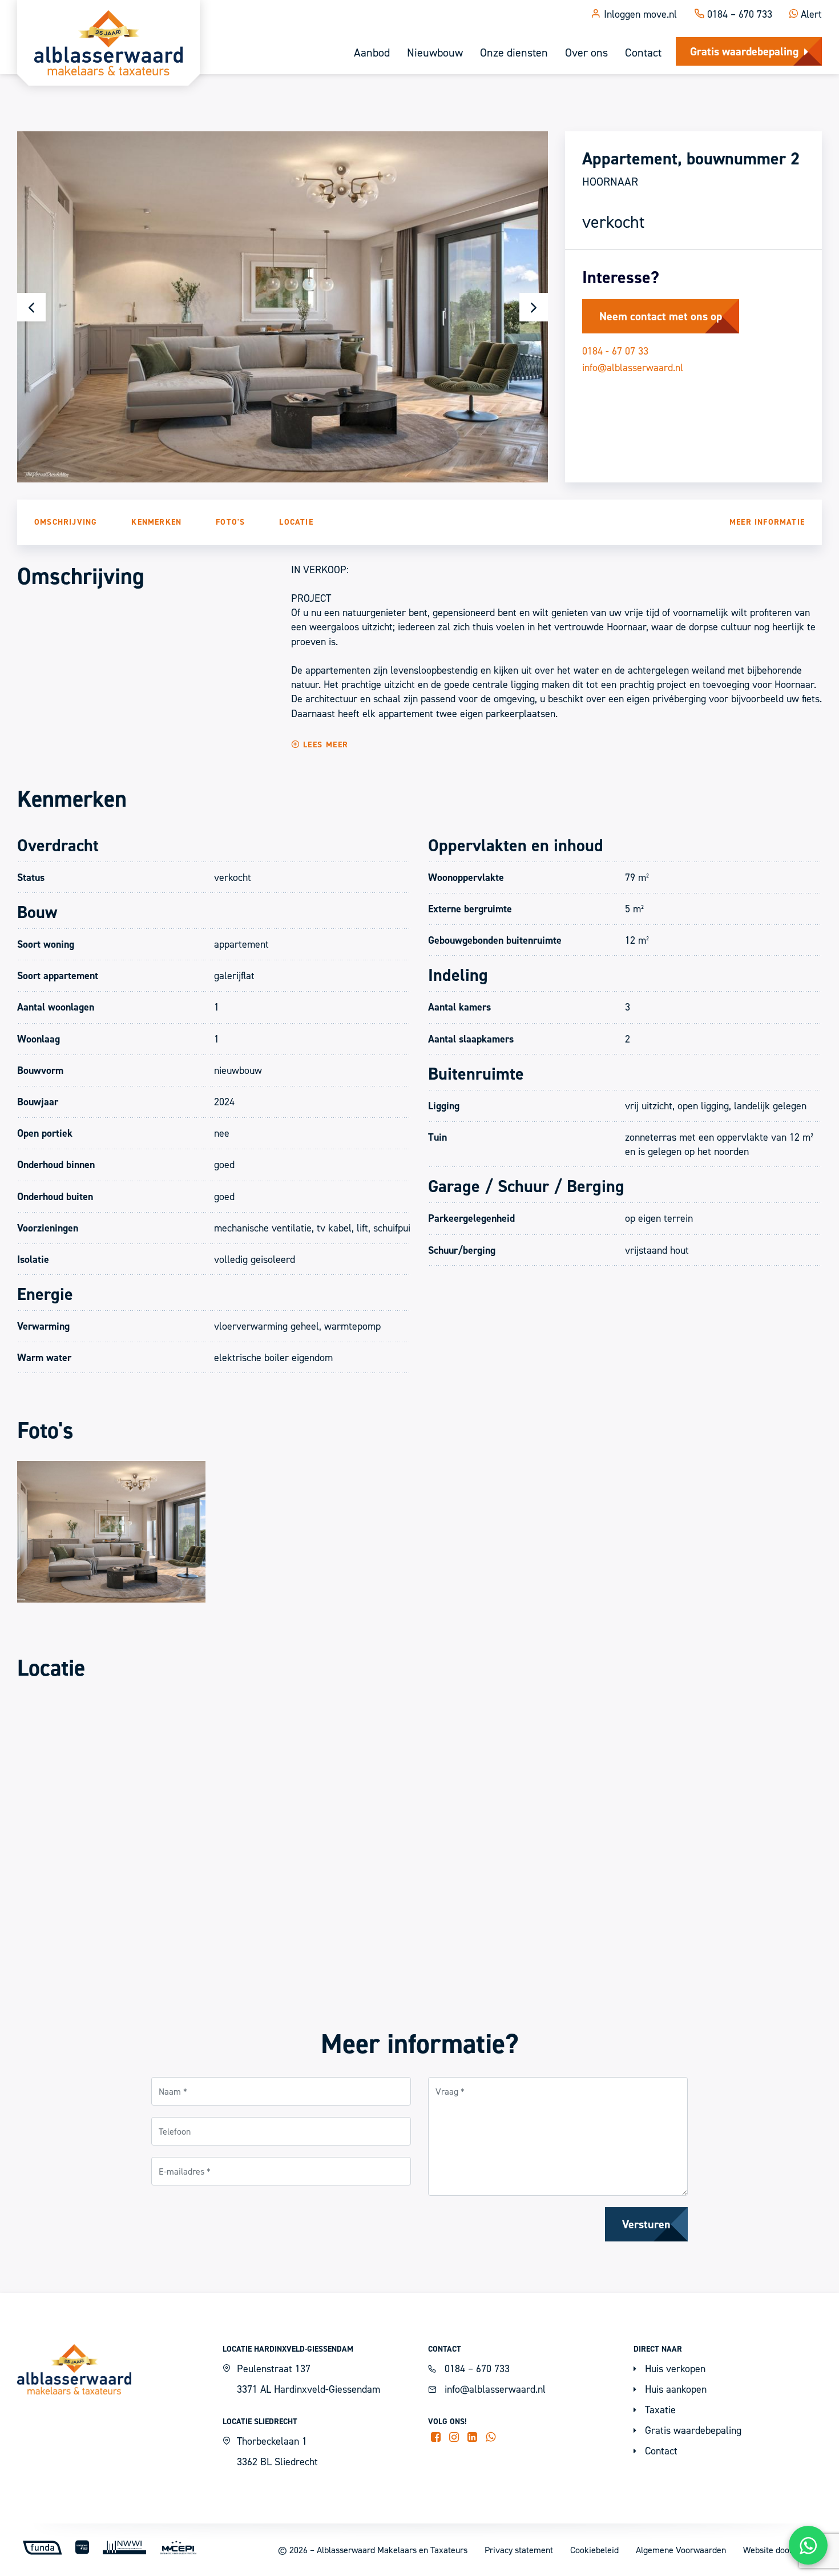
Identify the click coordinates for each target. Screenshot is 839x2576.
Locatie (296, 522)
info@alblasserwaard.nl (633, 367)
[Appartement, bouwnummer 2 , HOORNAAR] (111, 1531)
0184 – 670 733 (738, 14)
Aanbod (372, 53)
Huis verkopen (674, 2368)
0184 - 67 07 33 (615, 351)
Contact (643, 53)
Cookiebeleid (594, 2550)
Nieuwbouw (435, 53)
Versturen (646, 2224)
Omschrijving (66, 522)
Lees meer (324, 744)
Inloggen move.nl (639, 14)
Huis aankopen (674, 2389)
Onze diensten (514, 53)
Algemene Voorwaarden (681, 2550)
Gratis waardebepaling (744, 51)
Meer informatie (767, 522)
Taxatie (659, 2410)
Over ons (586, 53)
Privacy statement (519, 2550)
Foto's (230, 522)
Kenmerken (156, 522)
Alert (810, 14)
